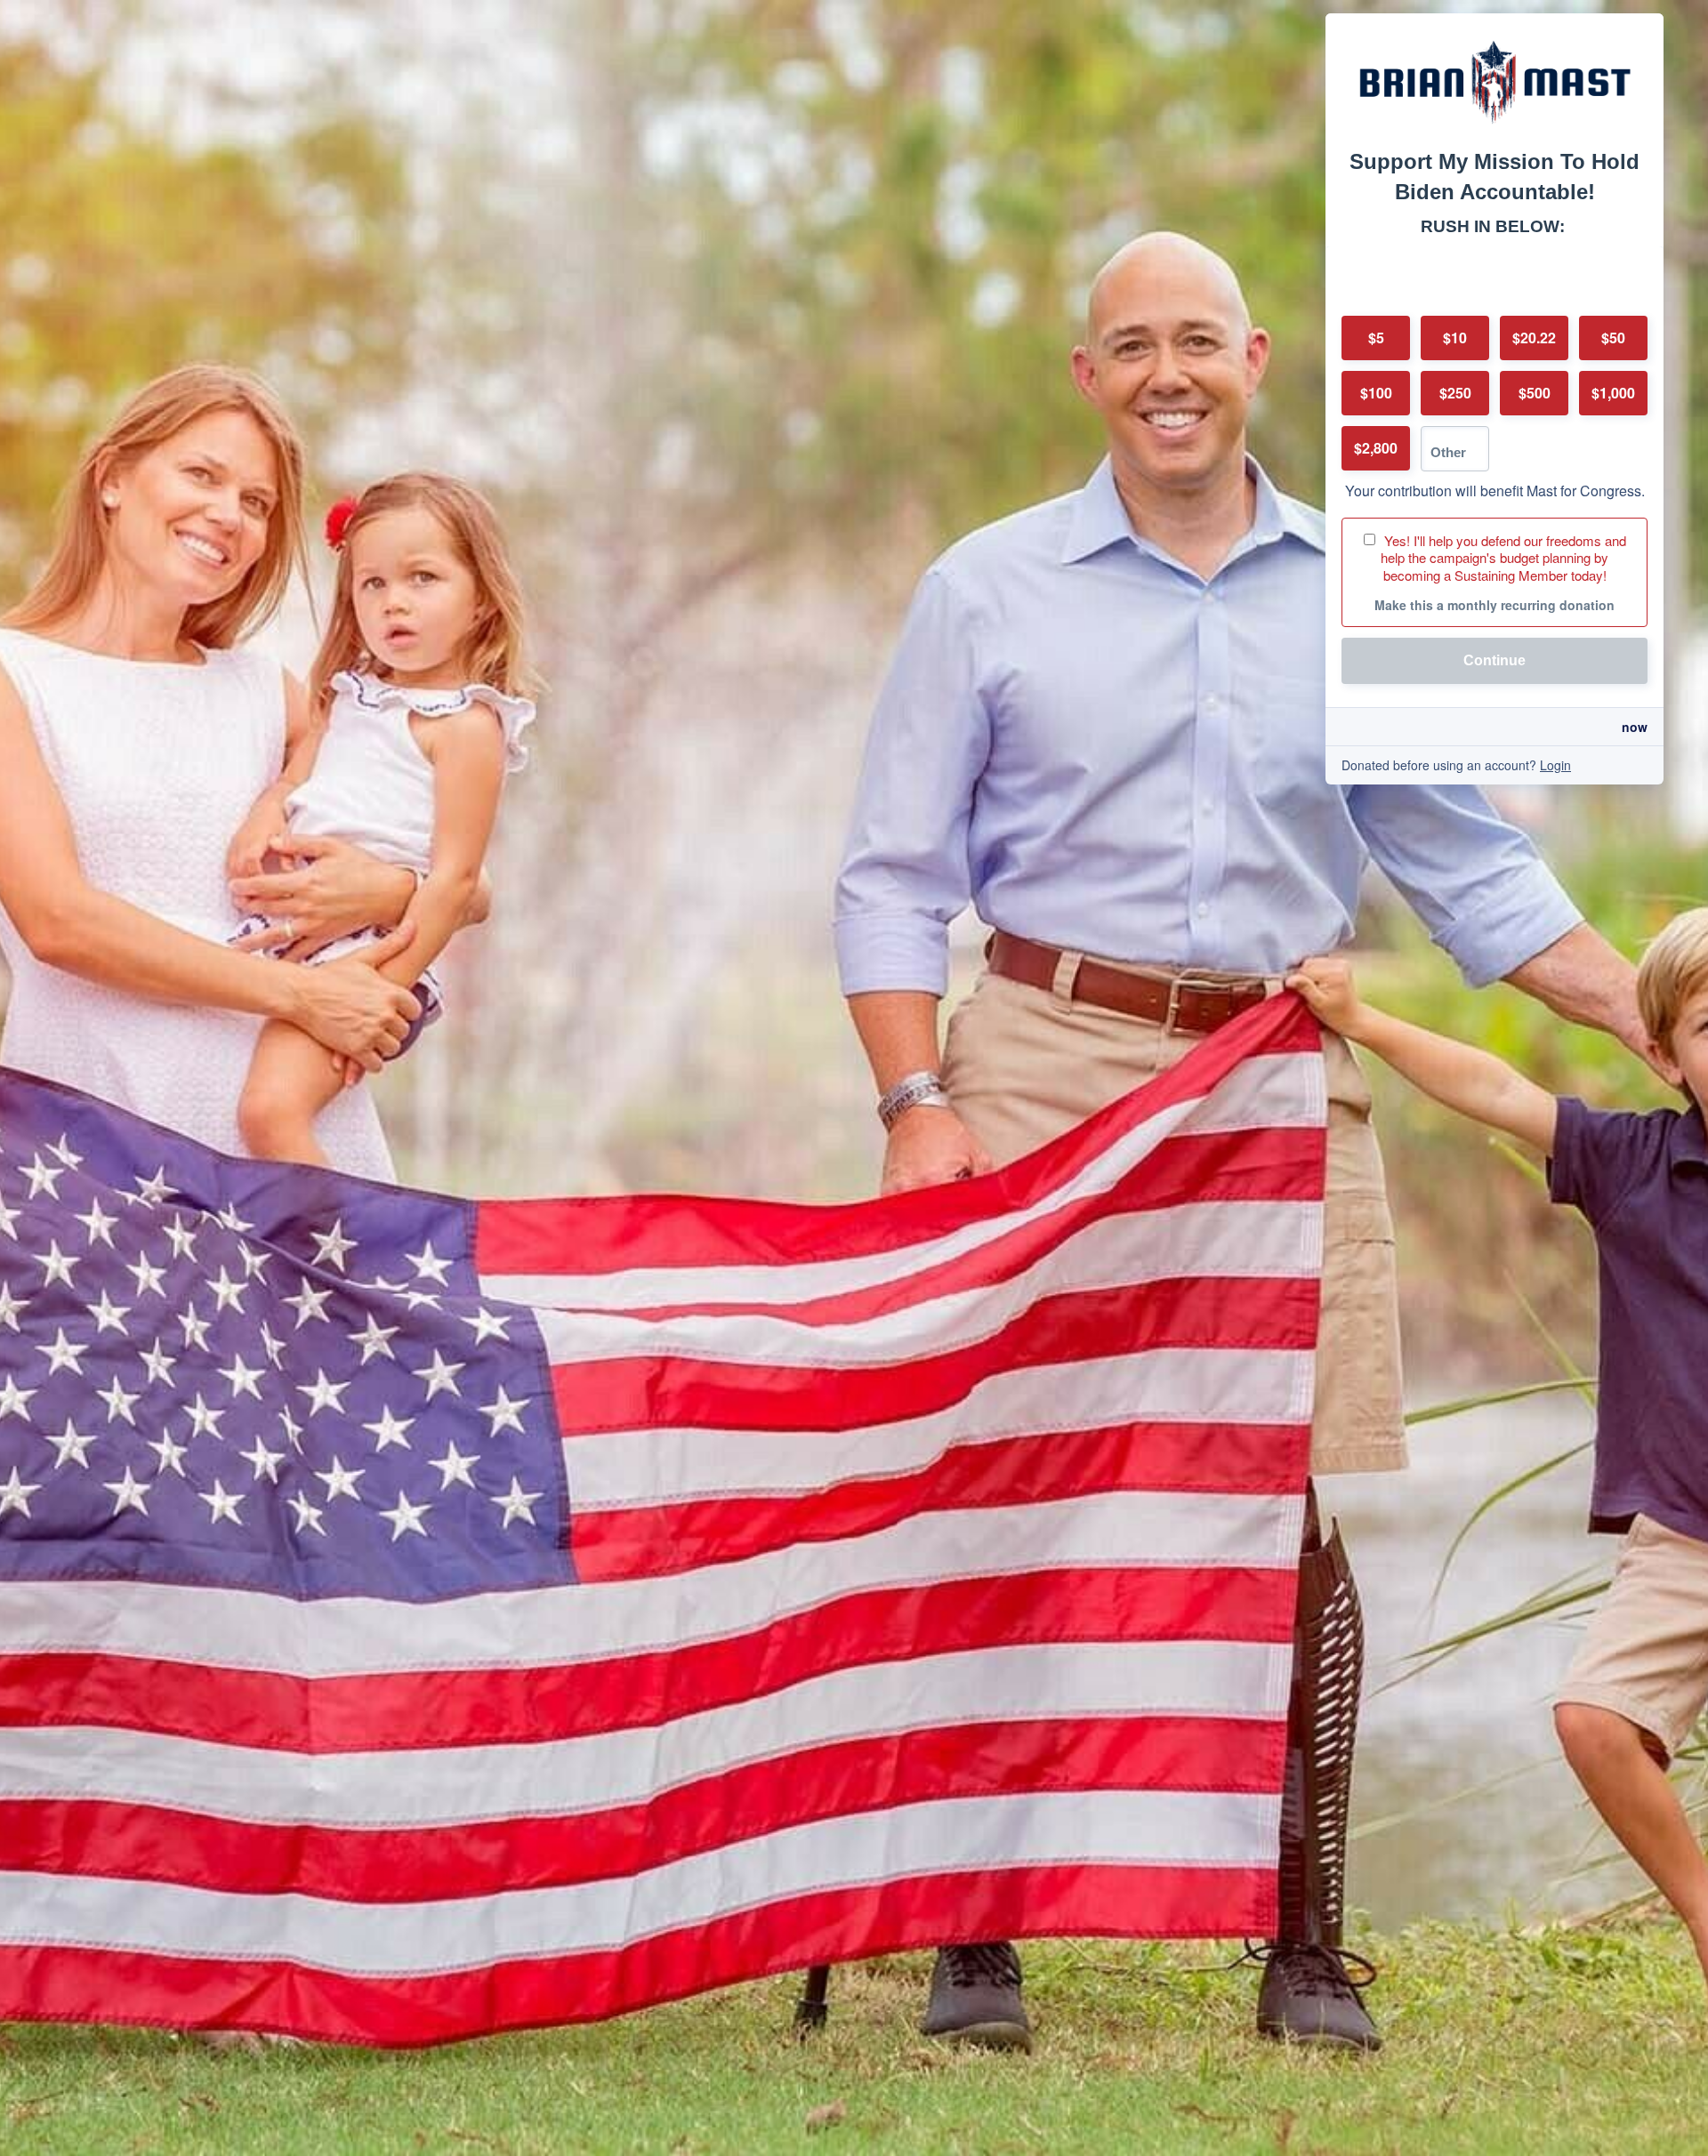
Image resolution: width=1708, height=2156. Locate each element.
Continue (1494, 660)
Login (1555, 765)
